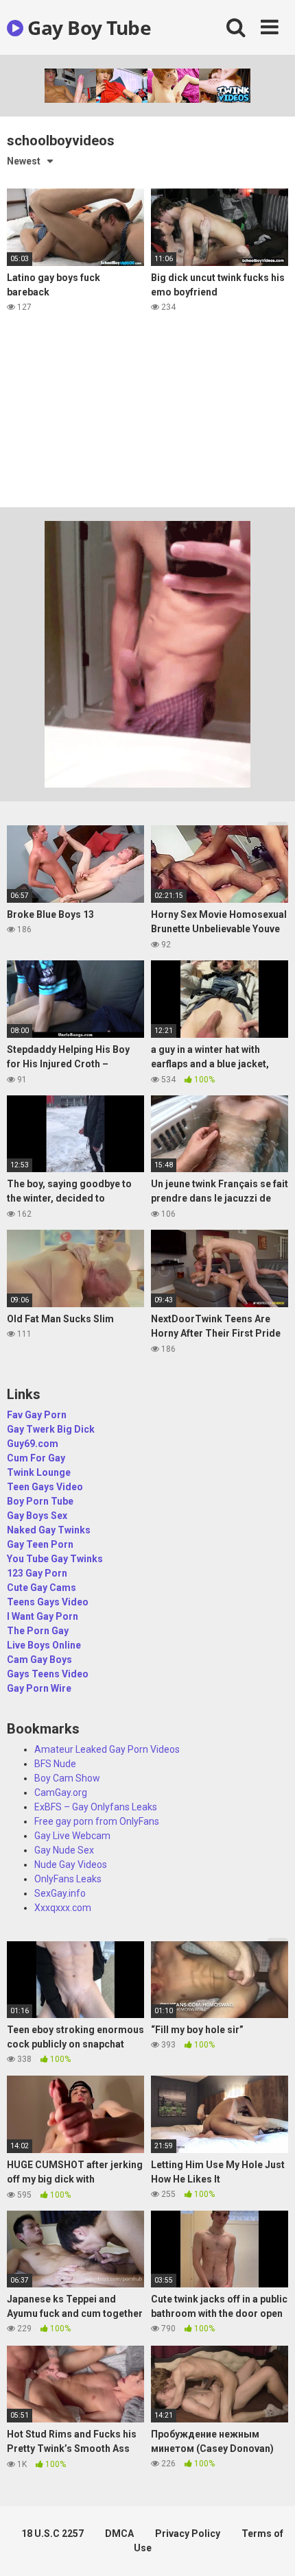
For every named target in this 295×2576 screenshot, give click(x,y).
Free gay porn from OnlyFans (97, 1821)
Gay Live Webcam (72, 1836)
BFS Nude (55, 1764)
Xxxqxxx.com (63, 1908)
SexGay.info (60, 1893)
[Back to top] (270, 2548)
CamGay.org (61, 1793)
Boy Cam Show (67, 1778)
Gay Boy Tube (87, 27)
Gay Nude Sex (64, 1850)
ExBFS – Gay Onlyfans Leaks (96, 1807)
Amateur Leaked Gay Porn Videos (107, 1749)
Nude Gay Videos (71, 1864)
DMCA (119, 2534)
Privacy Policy (188, 2534)
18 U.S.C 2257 (52, 2534)
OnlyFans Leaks (68, 1879)
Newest (24, 161)
